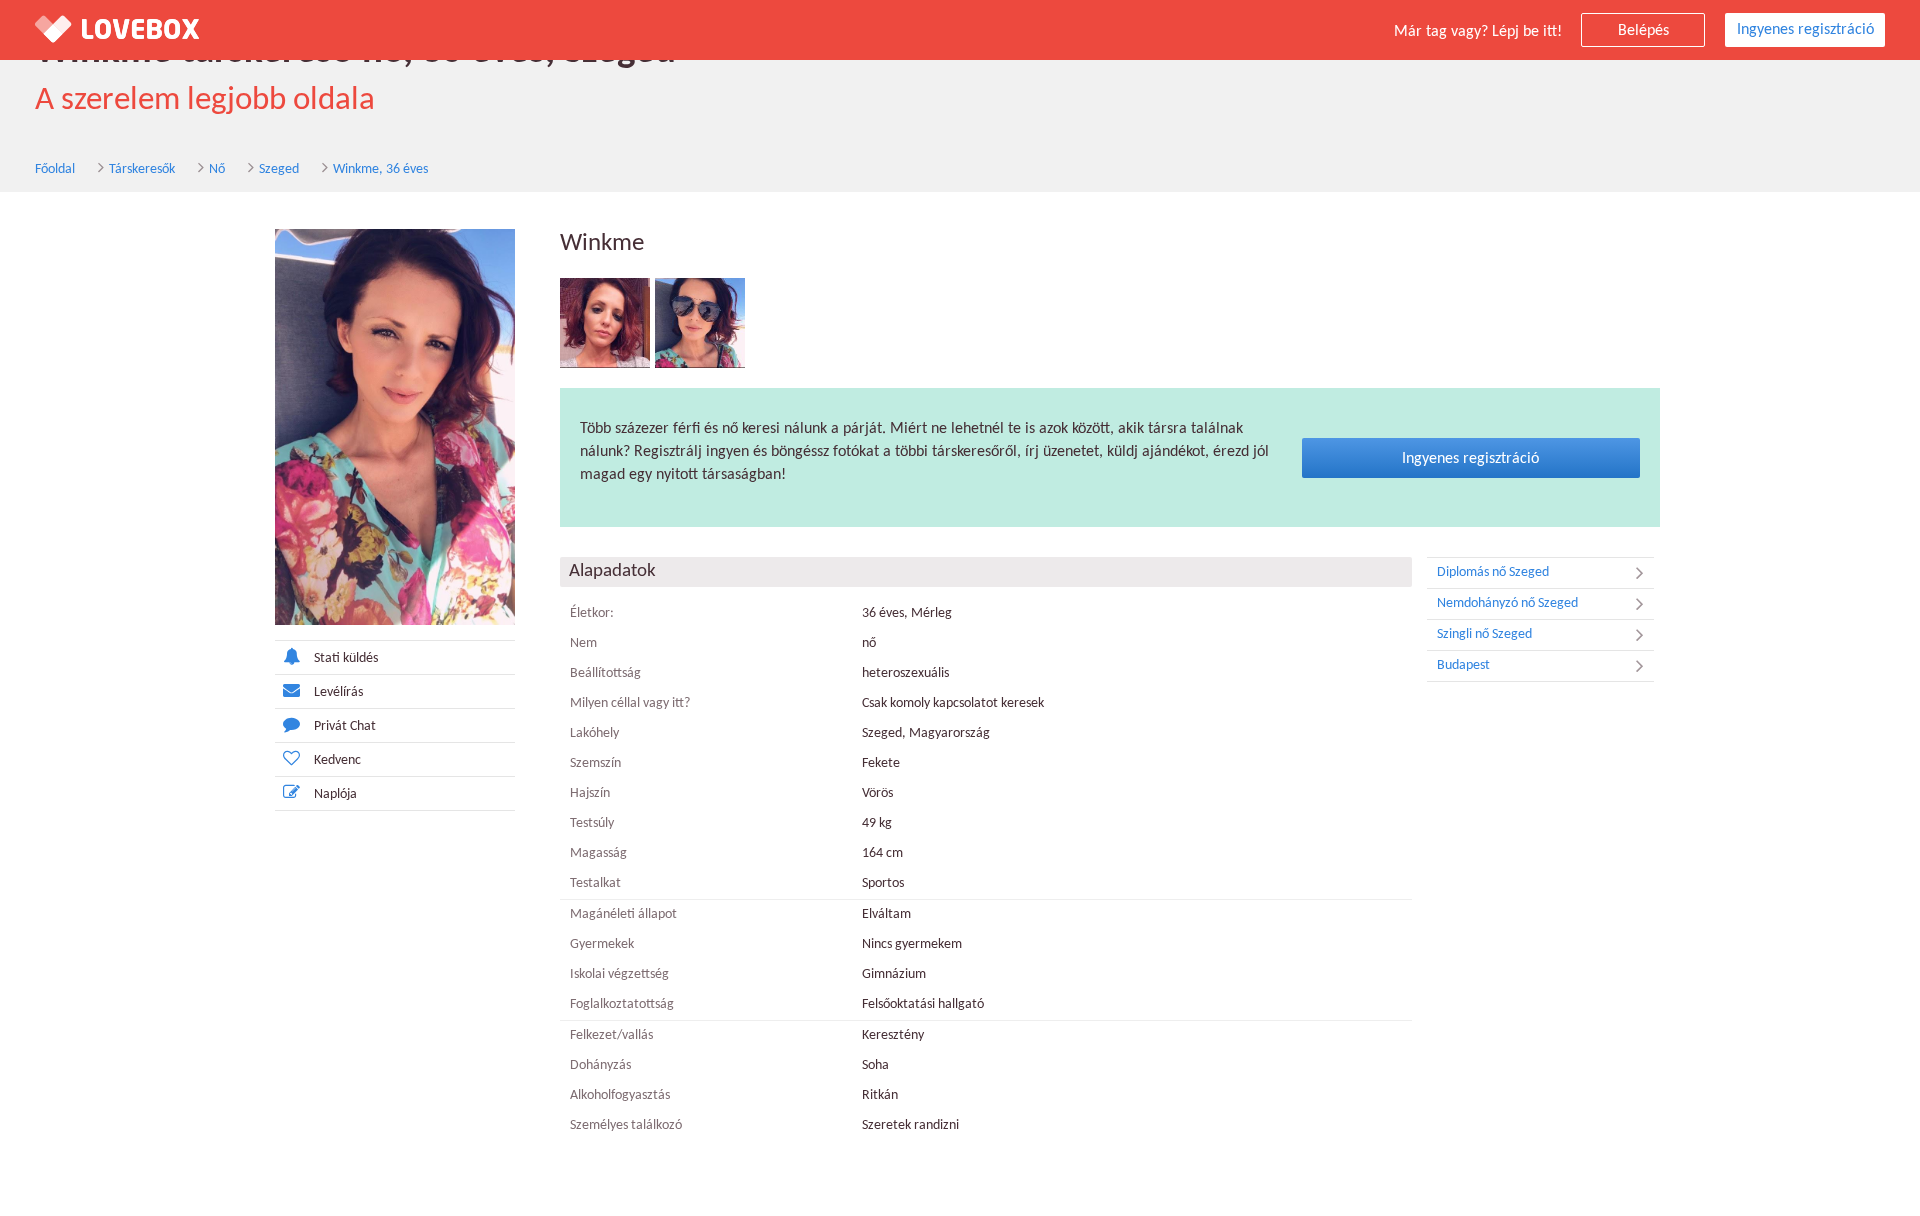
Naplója (335, 794)
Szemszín (595, 763)
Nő (217, 169)
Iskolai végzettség (619, 974)
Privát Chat (345, 726)
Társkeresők (142, 169)
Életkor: (592, 613)
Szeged (279, 169)
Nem (583, 643)
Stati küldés (346, 658)
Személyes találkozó (626, 1125)
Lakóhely (594, 733)
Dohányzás (600, 1065)
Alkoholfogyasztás (620, 1095)
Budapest (1463, 665)
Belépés (1643, 31)
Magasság (598, 853)
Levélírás (338, 692)
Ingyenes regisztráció (1805, 30)
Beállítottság (605, 673)
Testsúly (592, 823)
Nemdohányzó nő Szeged (1507, 603)
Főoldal (55, 169)
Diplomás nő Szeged (1493, 572)
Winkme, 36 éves (380, 169)
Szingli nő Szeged (1484, 634)
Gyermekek (602, 944)
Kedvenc (337, 760)
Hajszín (590, 793)
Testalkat (595, 883)
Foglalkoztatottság (622, 1004)
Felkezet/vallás (611, 1035)
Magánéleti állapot (623, 914)
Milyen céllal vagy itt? (630, 703)
